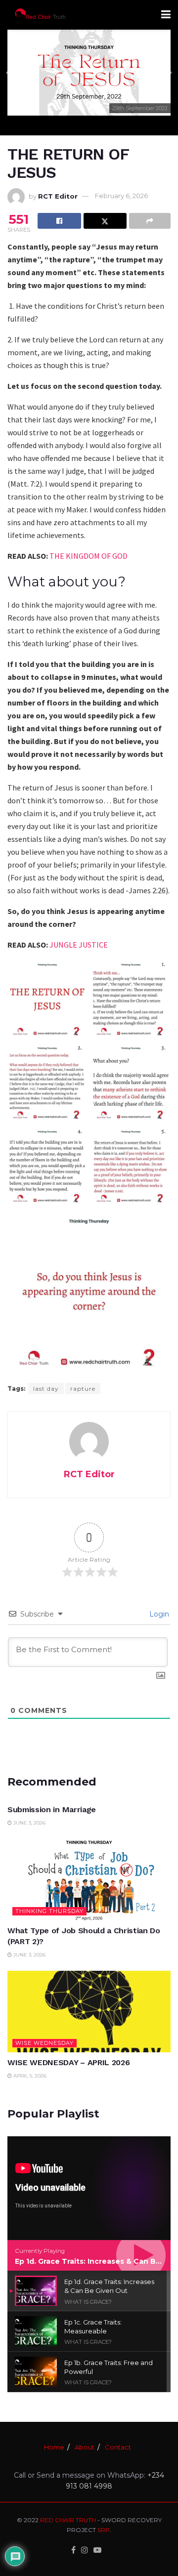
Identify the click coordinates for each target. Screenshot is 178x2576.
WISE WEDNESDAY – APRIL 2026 (68, 2062)
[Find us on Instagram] (85, 2550)
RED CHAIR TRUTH (68, 2520)
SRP (104, 2530)
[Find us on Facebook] (73, 2550)
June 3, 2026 (29, 1823)
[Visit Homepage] (40, 15)
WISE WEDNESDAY (44, 2043)
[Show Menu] (166, 15)
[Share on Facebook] (59, 221)
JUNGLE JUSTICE (79, 945)
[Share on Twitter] (105, 221)
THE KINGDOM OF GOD (89, 556)
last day (46, 1389)
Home (54, 2447)
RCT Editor (58, 196)
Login (158, 1614)
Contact (118, 2447)
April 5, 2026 (29, 2076)
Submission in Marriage (52, 1809)
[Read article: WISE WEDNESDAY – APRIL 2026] (89, 2012)
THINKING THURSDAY (49, 1911)
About (85, 2447)
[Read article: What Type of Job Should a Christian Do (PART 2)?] (89, 1880)
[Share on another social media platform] (150, 221)
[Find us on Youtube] (97, 2550)
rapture (83, 1389)
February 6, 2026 (121, 196)
